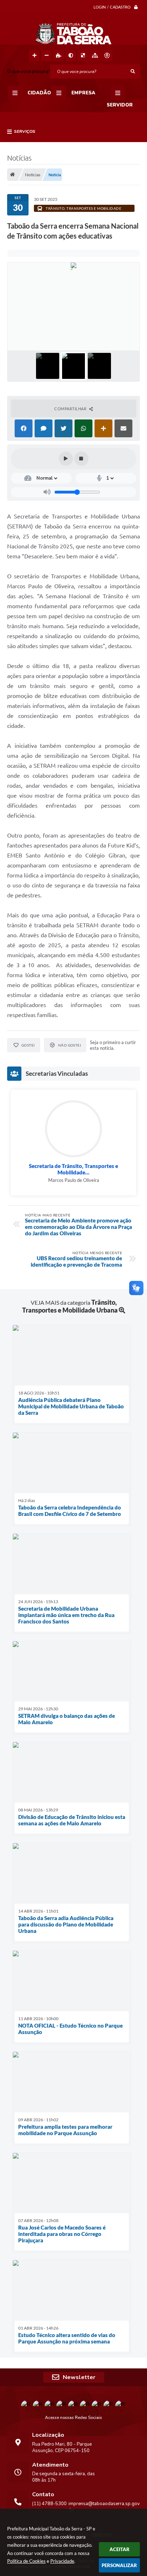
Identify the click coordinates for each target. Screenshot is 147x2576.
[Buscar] (133, 72)
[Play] (66, 459)
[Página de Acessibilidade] (107, 56)
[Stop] (81, 459)
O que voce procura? (29, 72)
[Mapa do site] (95, 56)
